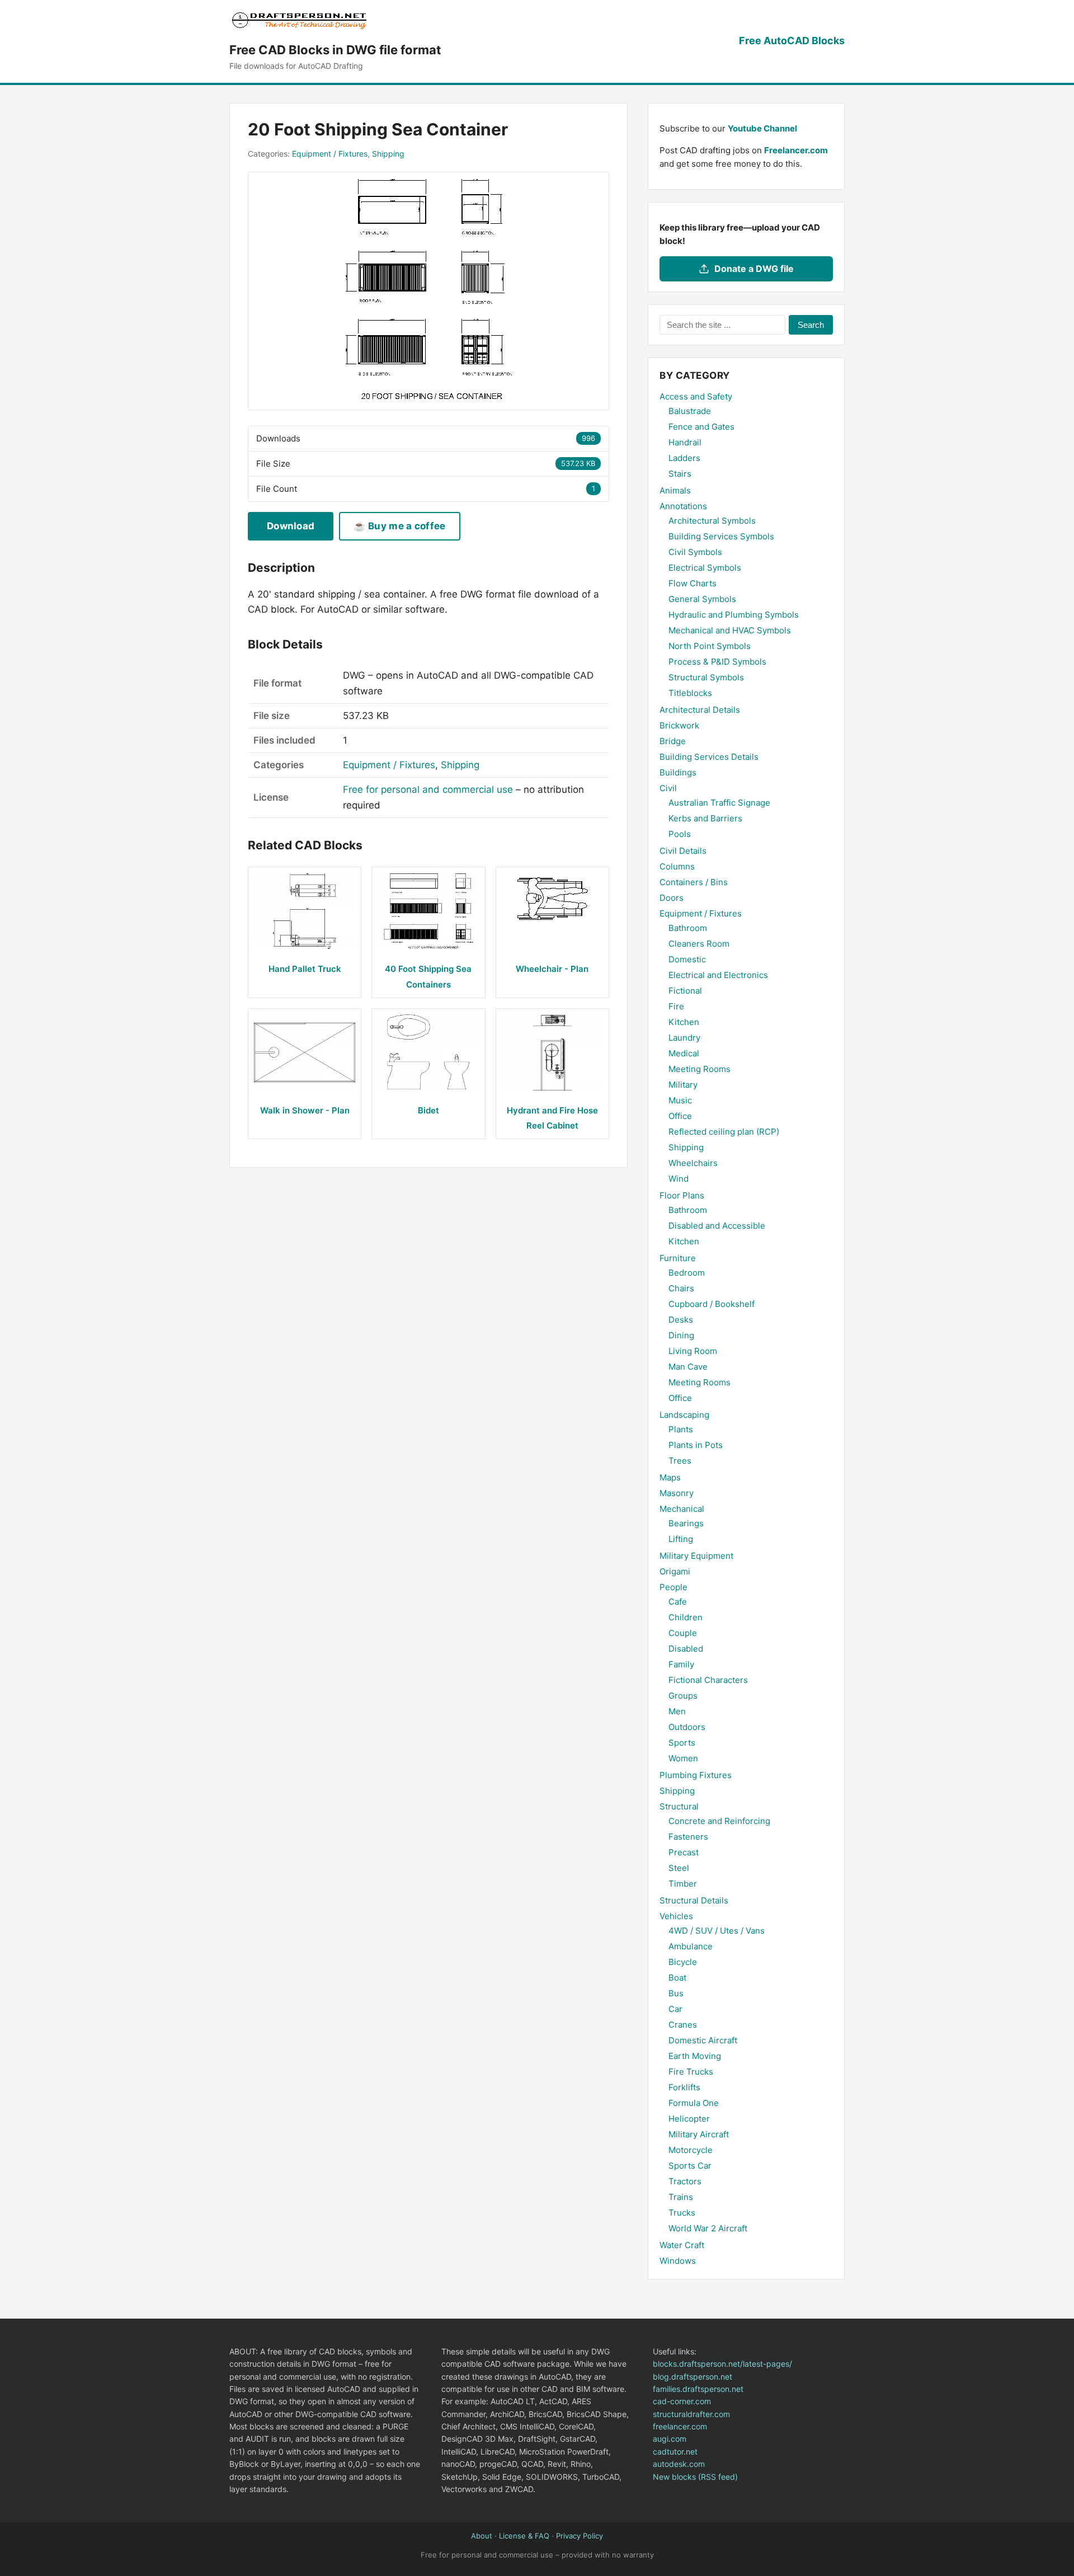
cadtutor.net (675, 2452)
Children (686, 1617)
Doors (672, 898)
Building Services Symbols (721, 536)
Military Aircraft (699, 2134)
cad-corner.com (682, 2401)
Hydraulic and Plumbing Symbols (734, 615)
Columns (677, 866)
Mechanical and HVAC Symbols (730, 630)
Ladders (684, 458)
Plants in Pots (696, 1445)
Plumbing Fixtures (696, 1775)
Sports (682, 1743)
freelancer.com (680, 2426)
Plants (681, 1429)
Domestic (687, 959)
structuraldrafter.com (691, 2414)
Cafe (678, 1602)
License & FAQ (524, 2536)
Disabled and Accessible (717, 1226)
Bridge (673, 741)
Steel (679, 1868)
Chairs (681, 1288)
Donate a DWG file (754, 269)
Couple (683, 1633)
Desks (681, 1320)
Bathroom (688, 928)
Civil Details (683, 851)
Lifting (681, 1539)
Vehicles (676, 1916)
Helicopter (689, 2119)
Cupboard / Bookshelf (712, 1304)
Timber (683, 1884)
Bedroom (687, 1273)
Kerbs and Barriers (705, 818)
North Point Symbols (710, 646)
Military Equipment (696, 1556)
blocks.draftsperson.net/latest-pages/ (722, 2364)
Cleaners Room (699, 944)
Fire (676, 1006)
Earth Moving (695, 2056)
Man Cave (688, 1367)
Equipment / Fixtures (330, 154)
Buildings (678, 772)
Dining (681, 1335)
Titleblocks (690, 693)
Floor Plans (682, 1195)
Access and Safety (696, 396)
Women (683, 1758)
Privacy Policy (580, 2536)
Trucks (682, 2213)
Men (677, 1711)
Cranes (683, 2025)
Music (680, 1100)
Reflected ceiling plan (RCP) (724, 1132)
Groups (683, 1696)
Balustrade (690, 411)
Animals (675, 490)
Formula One (694, 2103)
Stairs (680, 474)
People (673, 1587)
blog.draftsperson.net (693, 2377)
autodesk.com (679, 2464)
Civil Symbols (695, 552)
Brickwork (679, 725)
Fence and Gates (701, 427)
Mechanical (682, 1509)
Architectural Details (700, 710)
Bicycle (683, 1962)
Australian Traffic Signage (719, 803)
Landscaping (684, 1415)
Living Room (693, 1351)
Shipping (388, 154)
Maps (670, 1477)
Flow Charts (693, 583)
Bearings (686, 1523)
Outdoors (687, 1727)
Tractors (685, 2181)
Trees (680, 1461)
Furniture (678, 1258)
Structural (679, 1806)
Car (675, 2009)
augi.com (670, 2439)
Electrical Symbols (705, 568)
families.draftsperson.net (698, 2389)
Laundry (684, 1038)
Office (680, 1116)
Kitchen (684, 1022)
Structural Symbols (706, 677)
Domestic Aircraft (703, 2040)
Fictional (685, 991)
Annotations (683, 506)
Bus (676, 1993)
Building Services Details (709, 757)
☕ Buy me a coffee (399, 526)
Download (291, 526)
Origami (675, 1571)
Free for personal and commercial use (428, 789)
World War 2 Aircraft (708, 2228)
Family (681, 1664)
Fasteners (688, 1837)
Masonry (677, 1493)
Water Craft (682, 2245)
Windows (678, 2261)
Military (683, 1085)
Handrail (685, 442)
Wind (679, 1179)
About (482, 2536)
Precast (684, 1852)
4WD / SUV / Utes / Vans (717, 1931)
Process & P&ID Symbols (717, 662)
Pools (680, 834)
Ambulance (691, 1946)
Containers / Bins (694, 882)
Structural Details (694, 1900)
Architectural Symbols (712, 521)
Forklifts (684, 2087)
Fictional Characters (708, 1680)
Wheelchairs (693, 1163)
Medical (684, 1053)
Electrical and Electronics (718, 975)
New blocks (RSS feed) (695, 2477)
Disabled (686, 1649)
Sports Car (690, 2166)
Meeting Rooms (699, 1069)
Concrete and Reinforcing (719, 1821)
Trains (681, 2197)
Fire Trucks (691, 2072)
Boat (677, 1978)
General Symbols (702, 599)
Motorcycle (691, 2150)
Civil (668, 788)
